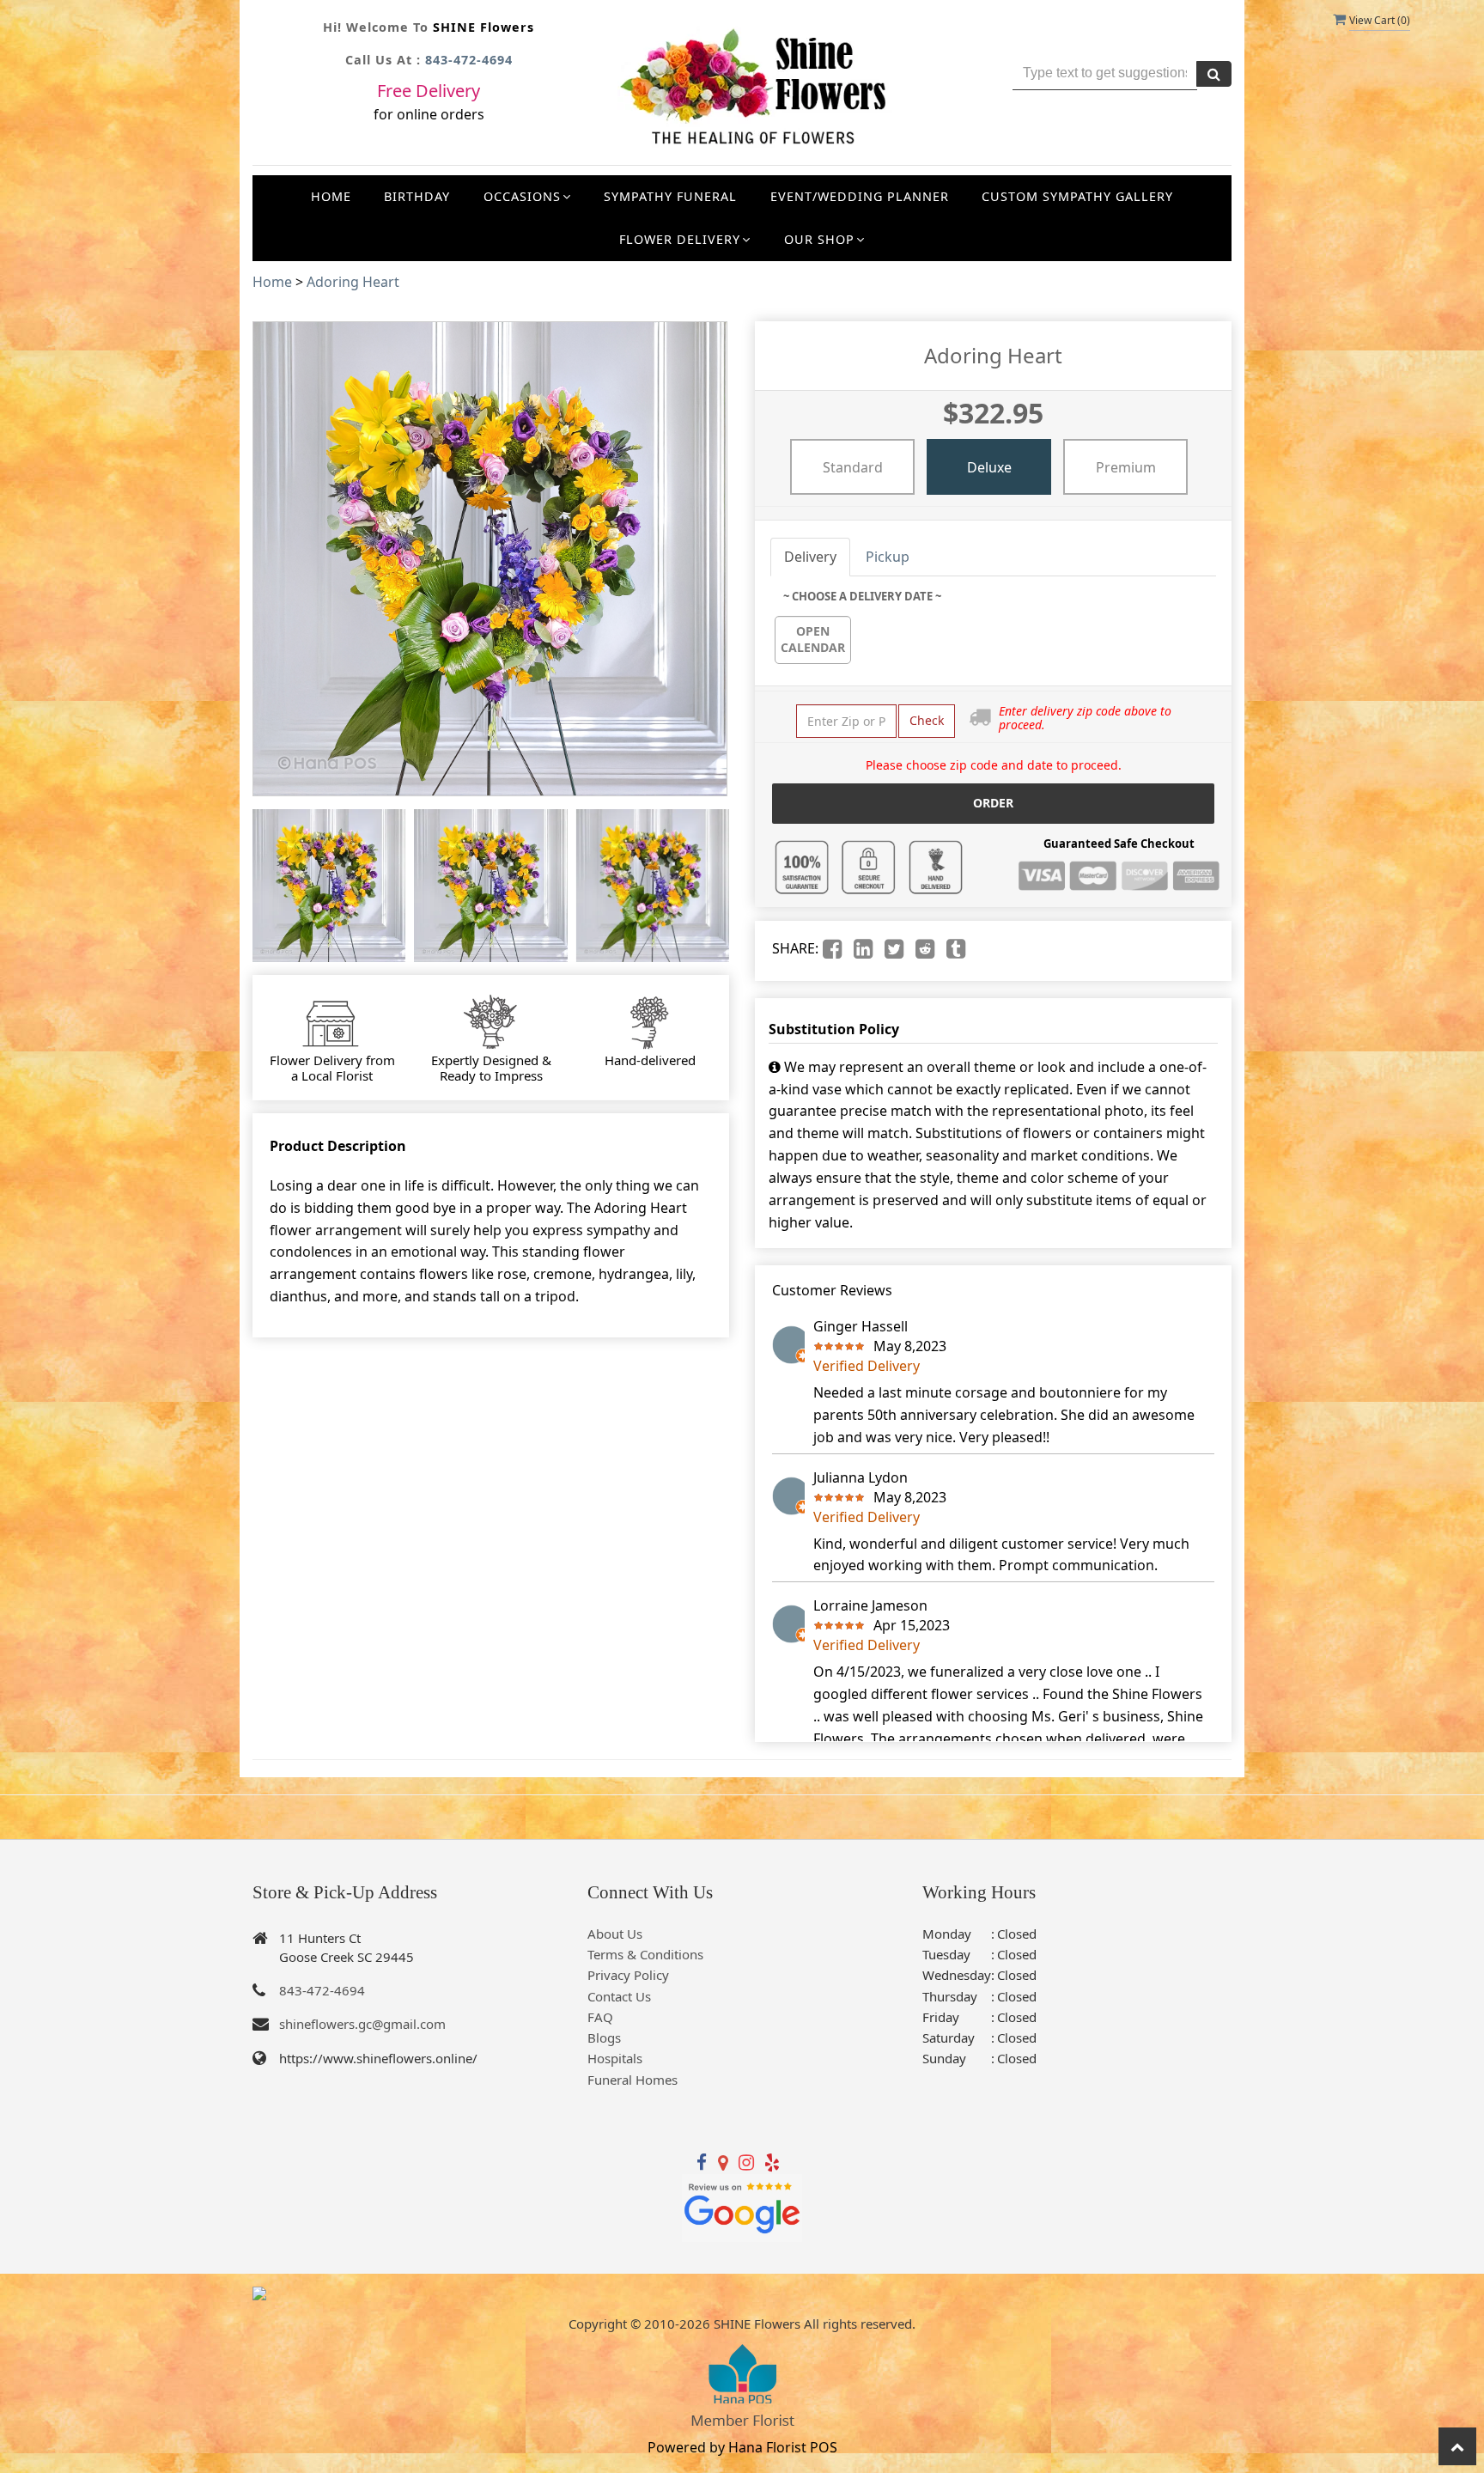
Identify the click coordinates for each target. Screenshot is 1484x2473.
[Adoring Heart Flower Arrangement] (329, 886)
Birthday (417, 196)
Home (331, 196)
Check (927, 720)
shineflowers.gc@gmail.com (362, 2024)
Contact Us (619, 1996)
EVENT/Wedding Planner (860, 196)
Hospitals (615, 2058)
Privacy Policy (628, 1975)
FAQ (600, 2017)
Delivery (810, 557)
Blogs (604, 2037)
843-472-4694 (469, 60)
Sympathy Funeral (670, 196)
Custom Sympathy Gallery (1077, 196)
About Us (615, 1934)
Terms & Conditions (645, 1954)
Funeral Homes (633, 2080)
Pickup (888, 557)
